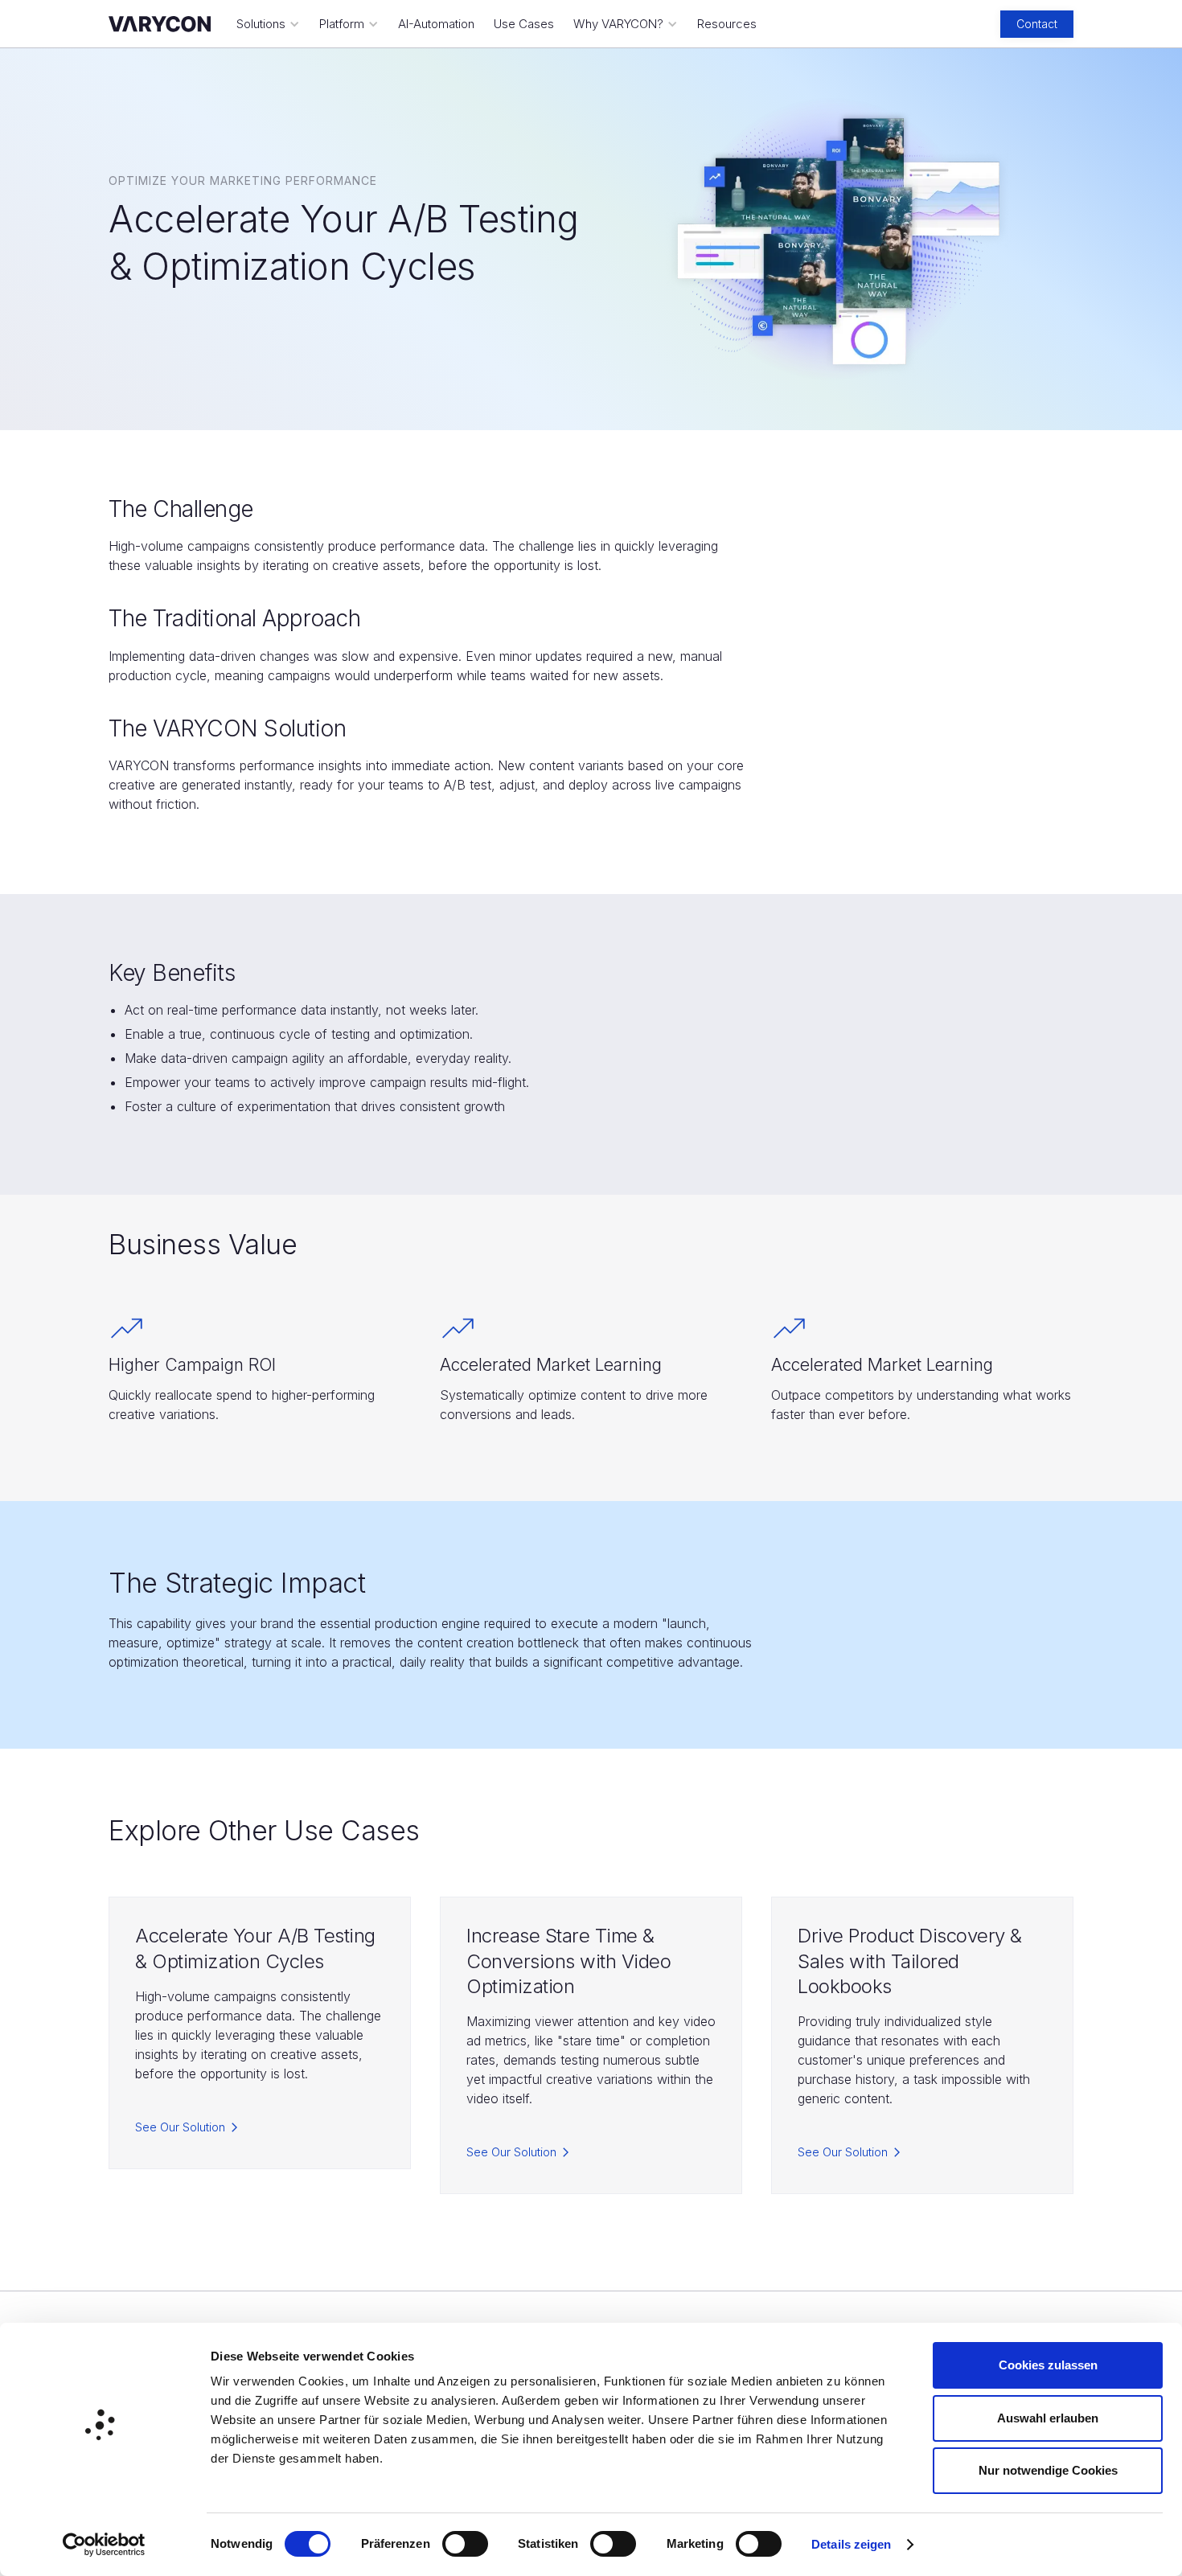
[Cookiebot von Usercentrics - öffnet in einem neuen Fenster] (104, 2545)
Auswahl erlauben (1048, 2418)
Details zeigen (851, 2544)
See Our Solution (180, 2127)
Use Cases (524, 24)
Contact (1037, 24)
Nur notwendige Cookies (1048, 2470)
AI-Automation (436, 24)
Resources (727, 24)
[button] (268, 24)
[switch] (465, 2544)
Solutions (261, 24)
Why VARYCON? (618, 24)
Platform (342, 24)
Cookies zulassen (1048, 2365)
